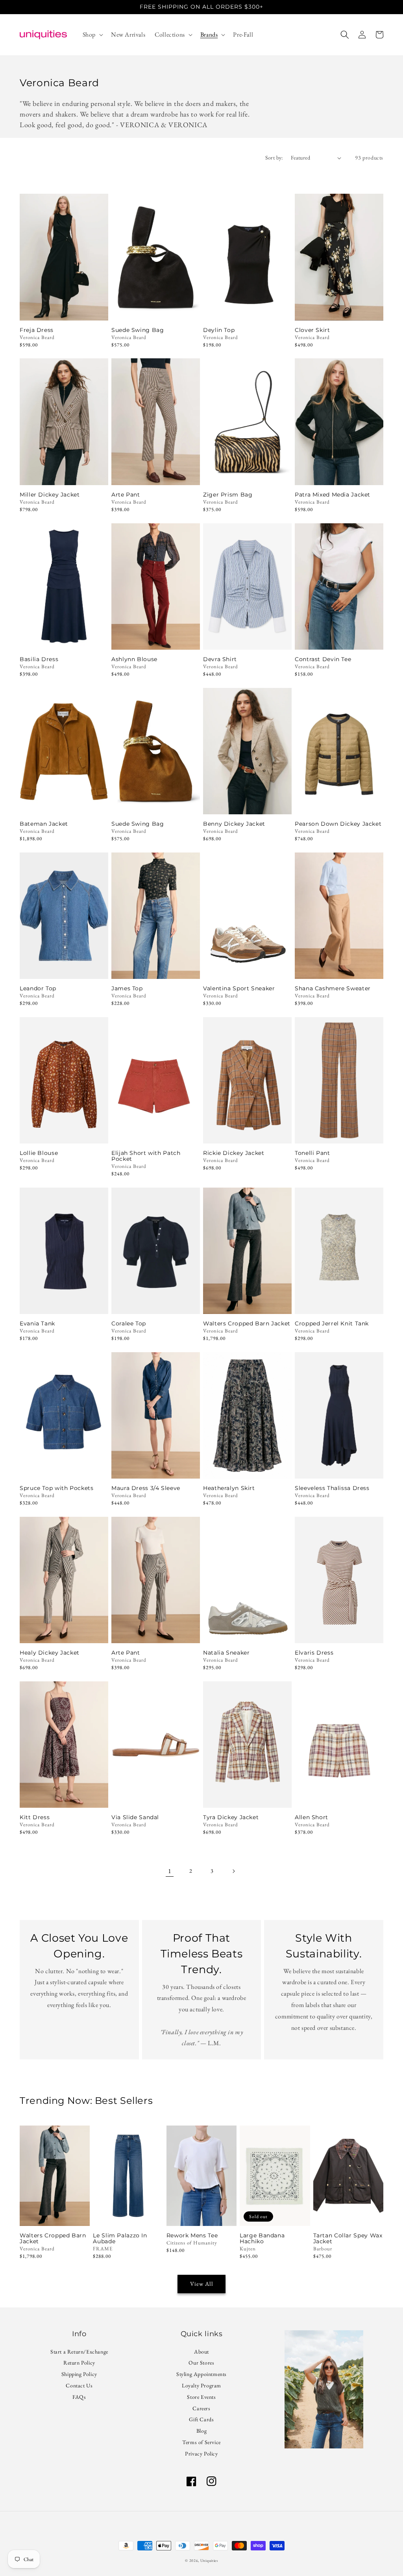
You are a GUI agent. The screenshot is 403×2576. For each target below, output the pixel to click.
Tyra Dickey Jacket (231, 1817)
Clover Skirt (312, 330)
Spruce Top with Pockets (57, 1488)
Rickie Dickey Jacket (234, 1153)
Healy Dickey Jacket (50, 1653)
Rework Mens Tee (192, 2236)
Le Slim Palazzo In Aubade (120, 2239)
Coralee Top (129, 1324)
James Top (127, 989)
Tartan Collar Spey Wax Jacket (348, 2239)
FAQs (79, 2397)
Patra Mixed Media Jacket (333, 495)
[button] (92, 35)
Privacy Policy (201, 2454)
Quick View (64, 310)
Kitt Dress (35, 1817)
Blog (201, 2431)
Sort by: (274, 158)
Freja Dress (37, 330)
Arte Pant (126, 495)
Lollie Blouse (39, 1153)
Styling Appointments (201, 2374)
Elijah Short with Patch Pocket (146, 1156)
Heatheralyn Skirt (229, 1488)
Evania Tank (37, 1324)
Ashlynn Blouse (134, 659)
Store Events (201, 2397)
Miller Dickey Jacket (50, 495)
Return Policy (79, 2363)
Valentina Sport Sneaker (239, 989)
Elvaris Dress (314, 1653)
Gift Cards (201, 2419)
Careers (201, 2408)
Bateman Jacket (44, 824)
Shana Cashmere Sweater (333, 989)
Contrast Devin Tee (323, 659)
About (201, 2353)
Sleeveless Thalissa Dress (332, 1488)
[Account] (362, 35)
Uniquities (209, 2560)
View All (202, 2284)
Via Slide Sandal (135, 1817)
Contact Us (79, 2385)
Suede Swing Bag (138, 330)
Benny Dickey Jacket (234, 824)
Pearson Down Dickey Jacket (338, 824)
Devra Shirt (220, 659)
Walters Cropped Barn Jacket (247, 1324)
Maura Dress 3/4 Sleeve (146, 1488)
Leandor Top (38, 989)
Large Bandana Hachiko (262, 2239)
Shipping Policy (79, 2374)
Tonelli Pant (312, 1153)
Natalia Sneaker (226, 1653)
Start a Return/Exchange (79, 2353)
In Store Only (64, 804)
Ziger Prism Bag (228, 495)
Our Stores (201, 2363)
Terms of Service (201, 2442)
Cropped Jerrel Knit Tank (332, 1324)
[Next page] (233, 1871)
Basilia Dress (39, 659)
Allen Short (311, 1817)
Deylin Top (219, 330)
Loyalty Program (201, 2385)
